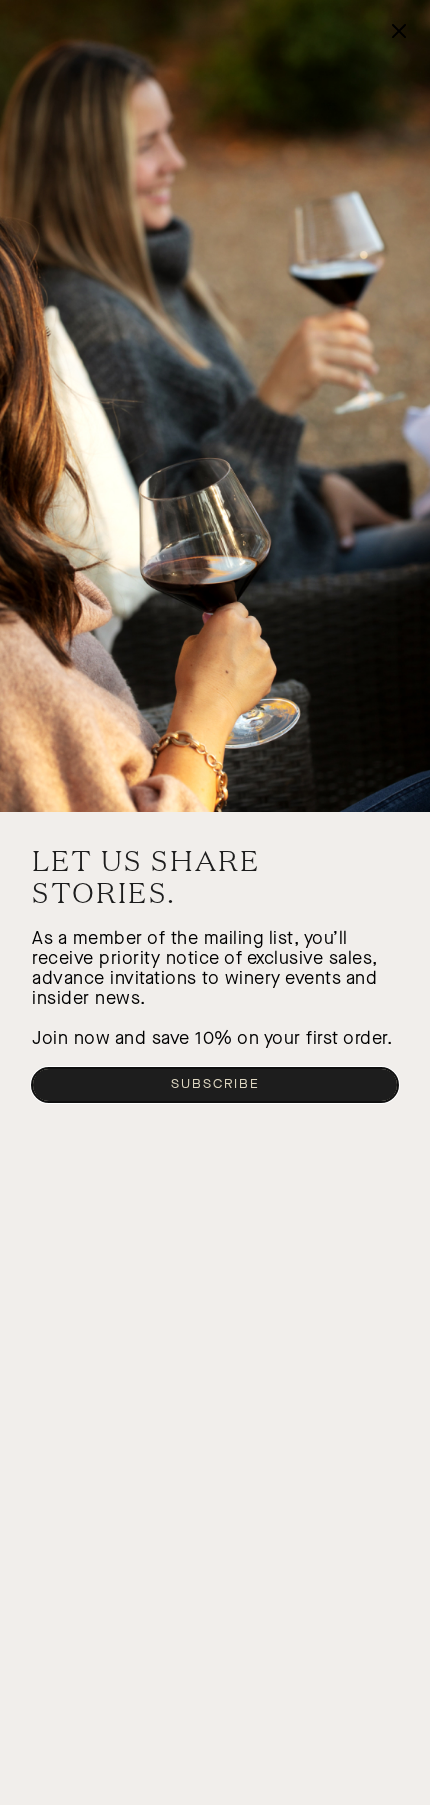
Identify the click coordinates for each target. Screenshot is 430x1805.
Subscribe (215, 1084)
